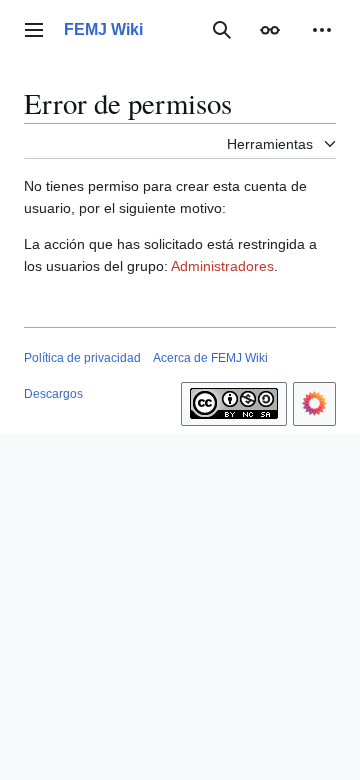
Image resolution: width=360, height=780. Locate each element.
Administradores (222, 266)
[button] (34, 30)
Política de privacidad (82, 358)
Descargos (53, 394)
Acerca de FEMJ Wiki (210, 358)
